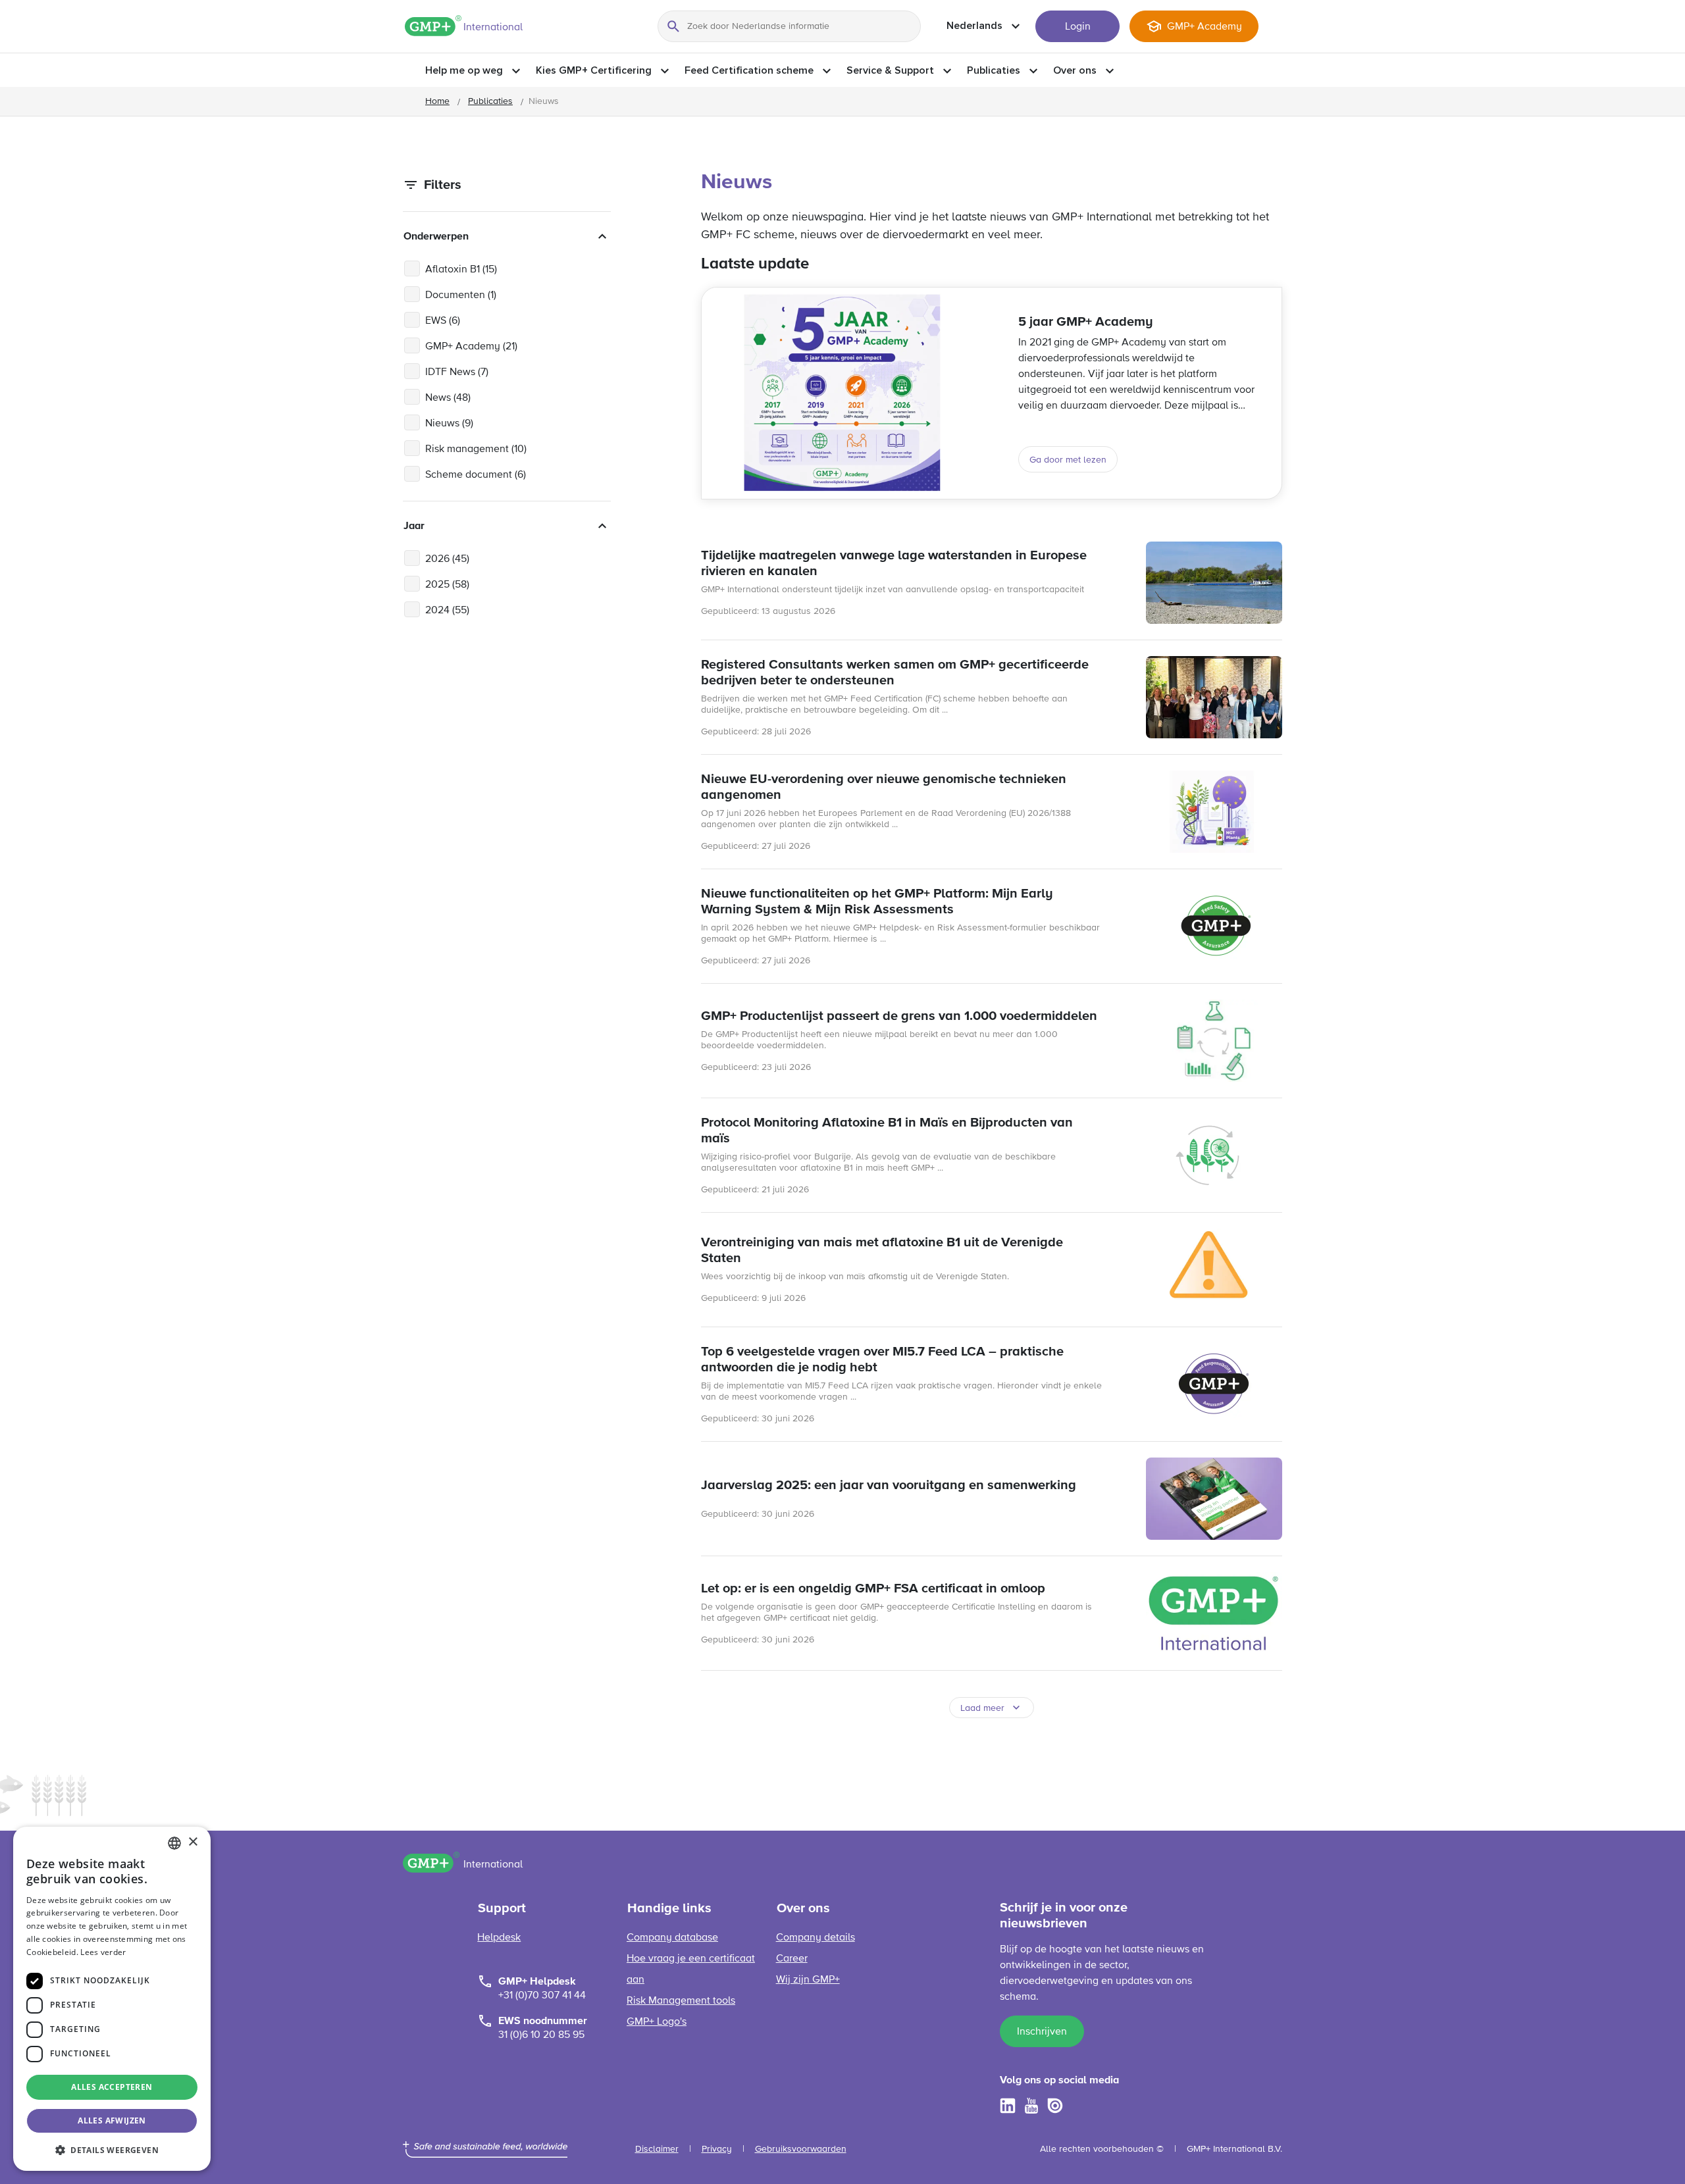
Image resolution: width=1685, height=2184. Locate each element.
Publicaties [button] (994, 70)
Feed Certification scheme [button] (749, 70)
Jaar (414, 526)
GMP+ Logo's (657, 2022)
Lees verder (103, 1952)
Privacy (717, 2149)
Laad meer (982, 1708)
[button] (112, 2150)
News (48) (448, 398)
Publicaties (490, 101)
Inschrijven (1042, 2032)
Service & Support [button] (890, 70)
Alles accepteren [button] (112, 2087)
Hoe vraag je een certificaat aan (691, 1969)
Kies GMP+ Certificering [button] (594, 70)
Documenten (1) (461, 295)
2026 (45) (447, 559)
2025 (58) (447, 585)
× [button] (193, 1842)
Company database (672, 1938)
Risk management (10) (476, 449)
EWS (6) (443, 321)
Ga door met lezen (1068, 460)
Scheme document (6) (476, 475)
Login (1078, 27)
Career (792, 1959)
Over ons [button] (1075, 70)
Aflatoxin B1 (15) (461, 270)
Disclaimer (657, 2149)
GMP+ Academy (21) (471, 347)
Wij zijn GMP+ (808, 1980)
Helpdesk (499, 1938)
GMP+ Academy (1205, 27)
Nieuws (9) (449, 424)
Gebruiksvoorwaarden (801, 2149)
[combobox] (174, 1843)
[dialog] (112, 1999)
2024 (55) (447, 611)
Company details (816, 1938)
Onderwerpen (436, 236)
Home (437, 101)
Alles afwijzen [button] (112, 2121)
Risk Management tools (681, 2001)
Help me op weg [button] (464, 70)
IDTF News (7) (457, 372)
